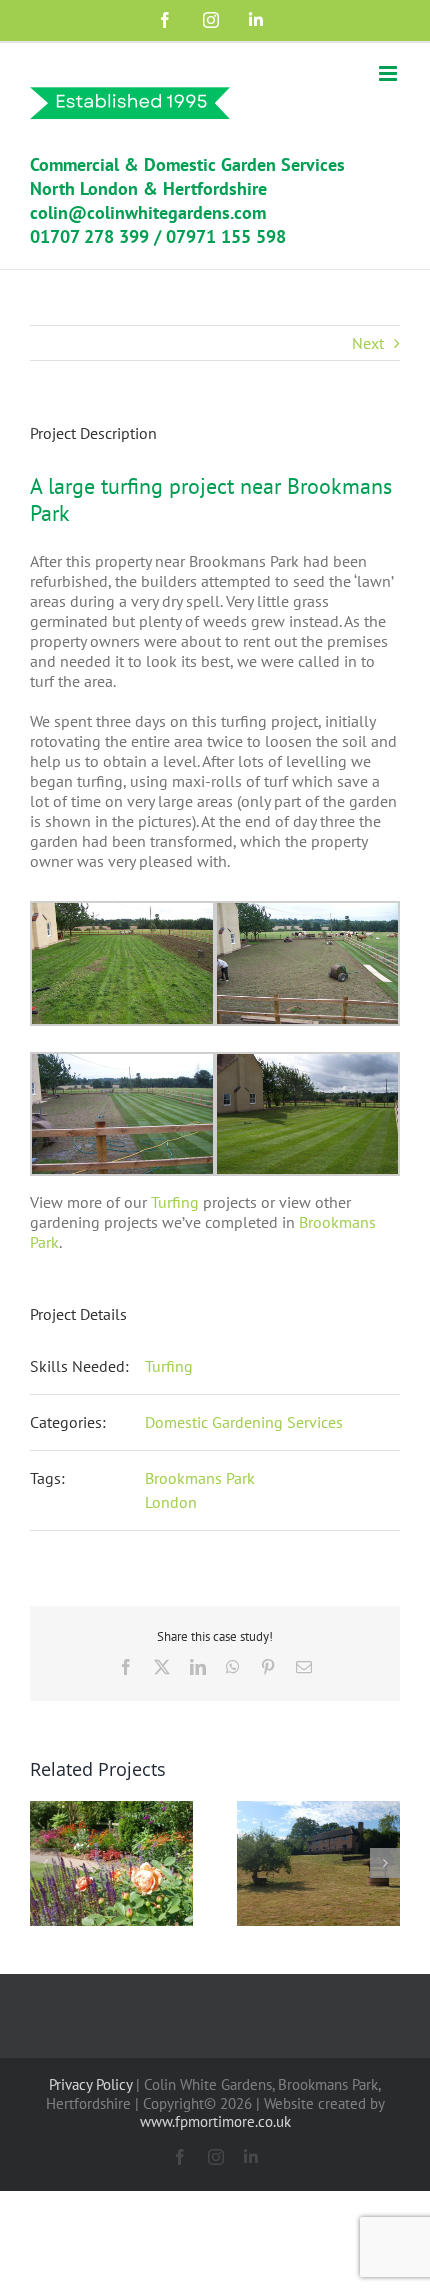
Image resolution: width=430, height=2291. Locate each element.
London (171, 1502)
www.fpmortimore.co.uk (215, 2121)
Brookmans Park (200, 1478)
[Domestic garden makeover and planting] (111, 1811)
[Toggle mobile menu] (389, 73)
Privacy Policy (90, 2084)
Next (368, 343)
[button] (45, 1863)
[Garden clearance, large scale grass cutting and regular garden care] (318, 1811)
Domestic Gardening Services (244, 1422)
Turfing (175, 1202)
